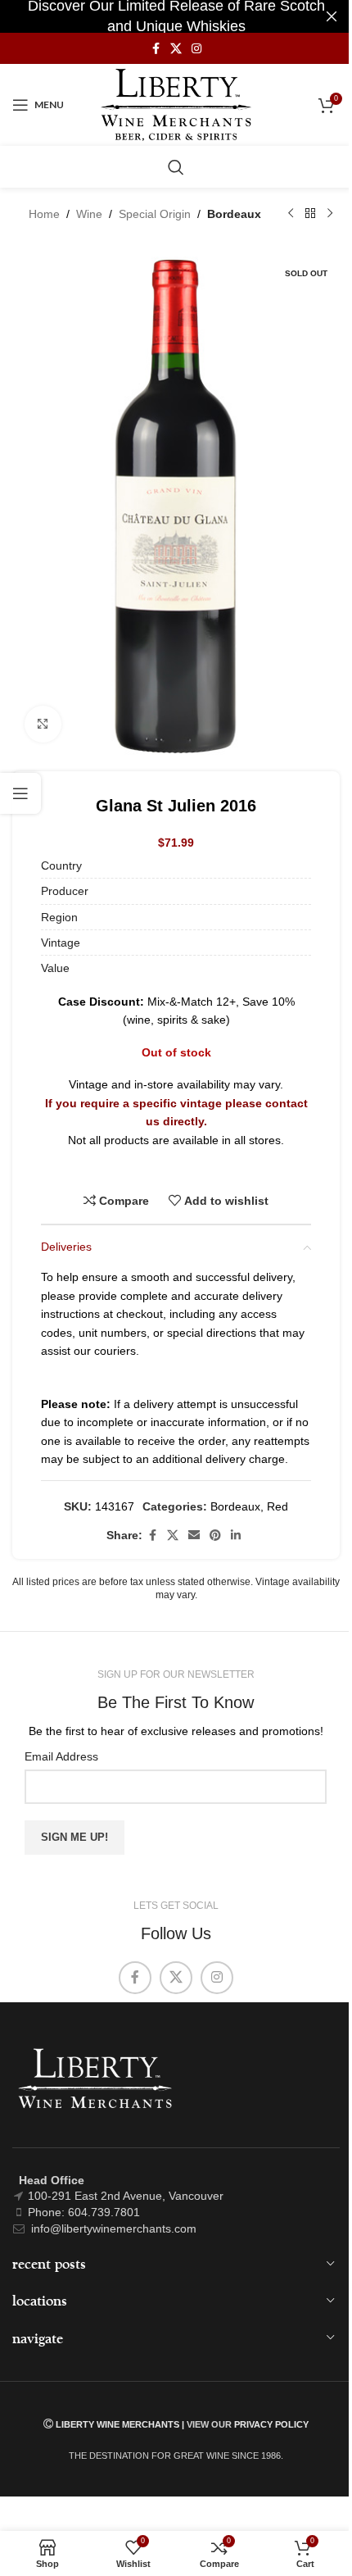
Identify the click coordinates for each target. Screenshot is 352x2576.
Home (44, 214)
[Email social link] (194, 1536)
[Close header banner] (332, 16)
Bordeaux (234, 214)
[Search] (176, 167)
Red (278, 1506)
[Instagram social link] (196, 49)
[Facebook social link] (156, 49)
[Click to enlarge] (43, 724)
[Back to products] (310, 214)
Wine (89, 214)
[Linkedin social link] (236, 1536)
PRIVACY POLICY (271, 2424)
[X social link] (176, 49)
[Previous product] (291, 214)
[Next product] (330, 214)
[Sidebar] (20, 793)
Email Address (61, 1756)
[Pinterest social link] (215, 1536)
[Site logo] (176, 104)
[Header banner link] (176, 16)
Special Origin (155, 214)
